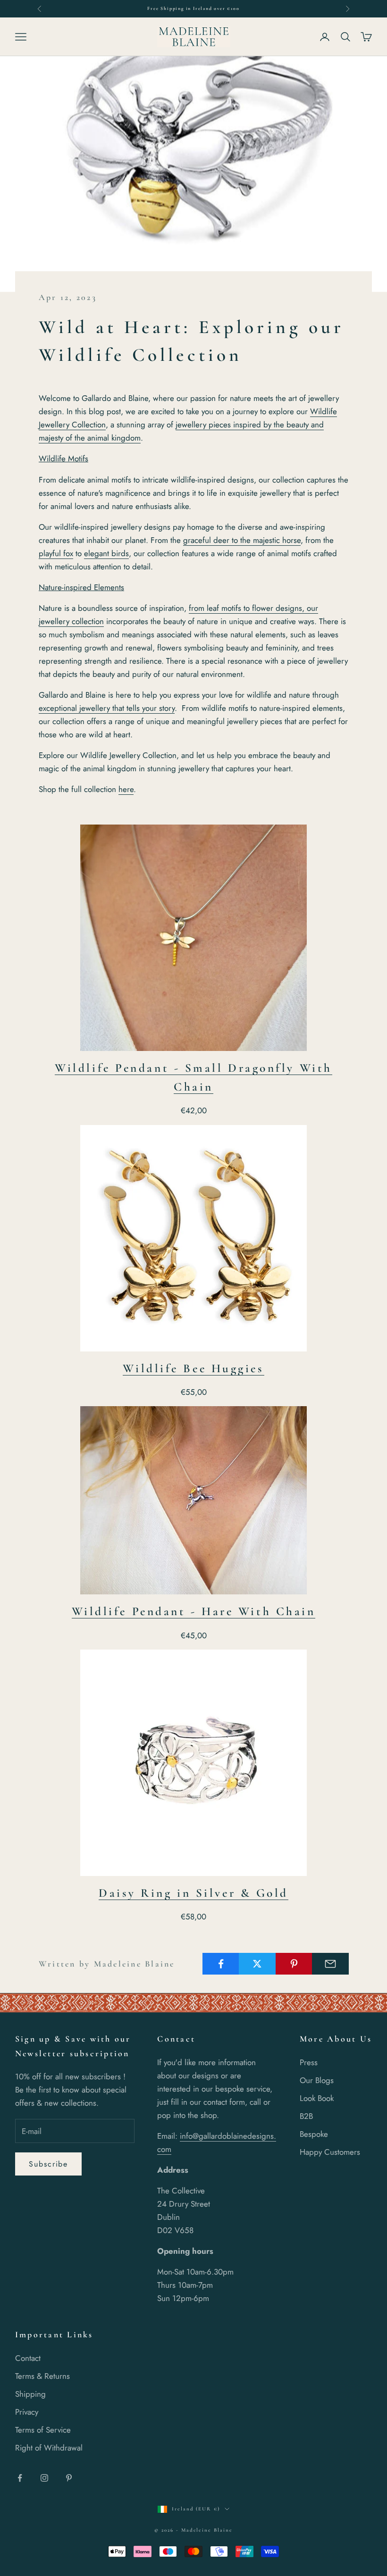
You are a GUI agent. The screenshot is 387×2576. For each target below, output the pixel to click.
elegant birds (106, 553)
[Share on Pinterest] (294, 1964)
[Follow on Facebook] (20, 2478)
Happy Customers (330, 2152)
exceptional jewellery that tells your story (107, 708)
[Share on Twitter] (257, 1964)
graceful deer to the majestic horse (242, 540)
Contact (28, 2358)
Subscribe (48, 2164)
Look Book (317, 2098)
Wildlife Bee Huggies (193, 1368)
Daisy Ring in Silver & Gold (193, 1893)
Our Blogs (317, 2080)
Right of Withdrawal (49, 2448)
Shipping (30, 2394)
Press (309, 2062)
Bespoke (314, 2134)
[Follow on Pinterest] (69, 2478)
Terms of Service (43, 2430)
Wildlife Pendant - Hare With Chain (194, 1611)
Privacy (27, 2412)
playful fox (56, 553)
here (126, 789)
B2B (306, 2116)
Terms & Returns (42, 2376)
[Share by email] (330, 1964)
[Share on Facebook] (221, 1964)
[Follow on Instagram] (44, 2478)
